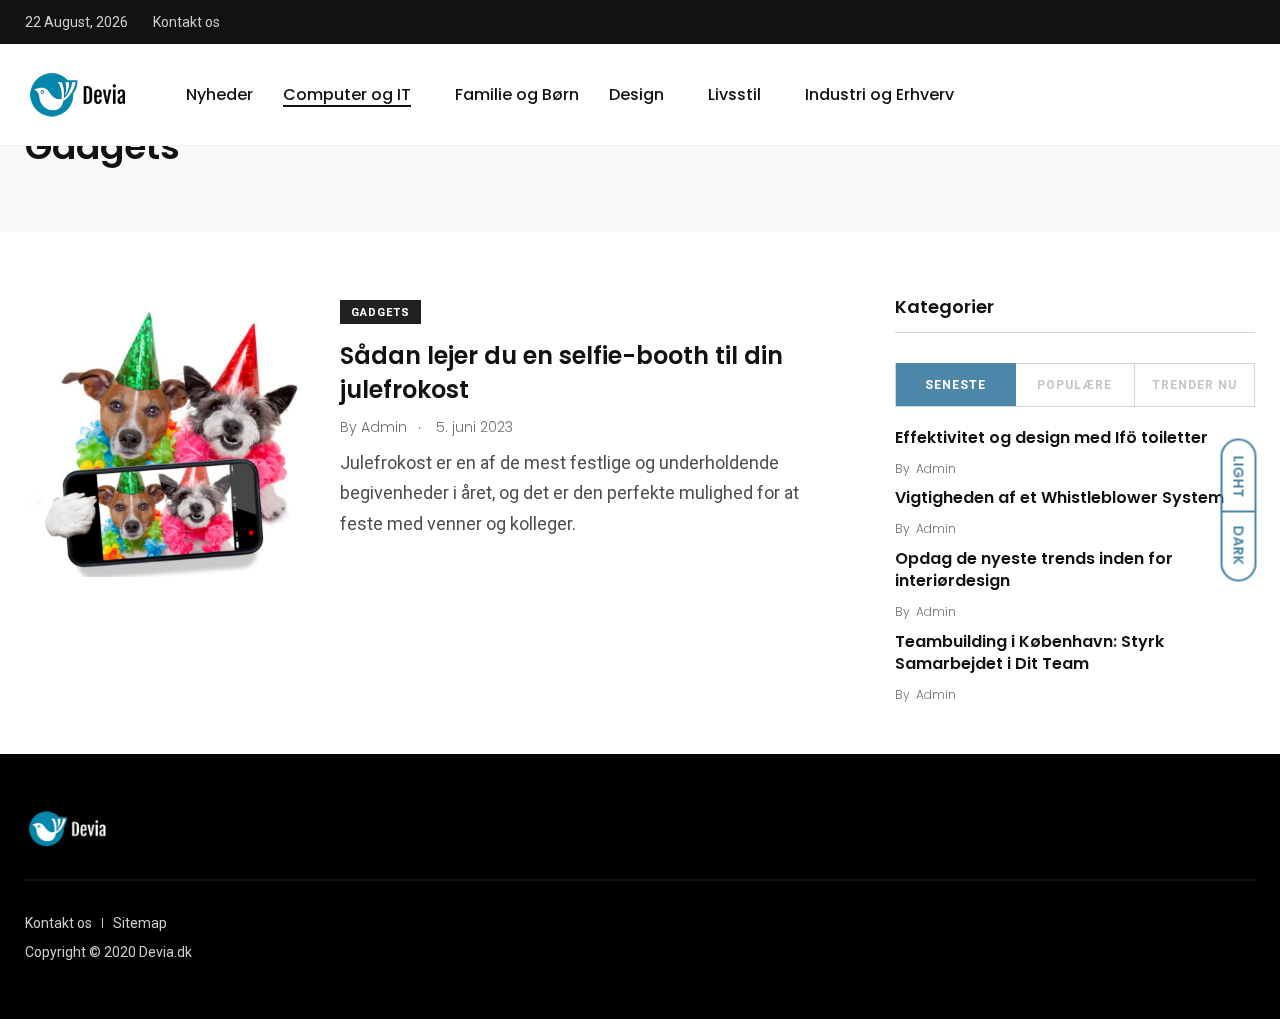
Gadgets (380, 312)
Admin (936, 468)
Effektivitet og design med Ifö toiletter (1051, 437)
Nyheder (219, 94)
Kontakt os (186, 22)
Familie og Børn (517, 94)
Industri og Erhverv (879, 94)
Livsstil (734, 94)
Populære (1074, 385)
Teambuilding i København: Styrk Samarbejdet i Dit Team (1029, 652)
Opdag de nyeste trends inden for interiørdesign (1034, 569)
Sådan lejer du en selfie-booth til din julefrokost (561, 372)
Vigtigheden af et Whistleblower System (1059, 498)
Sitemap (140, 923)
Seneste (955, 385)
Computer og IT (347, 94)
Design (636, 94)
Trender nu (1194, 385)
